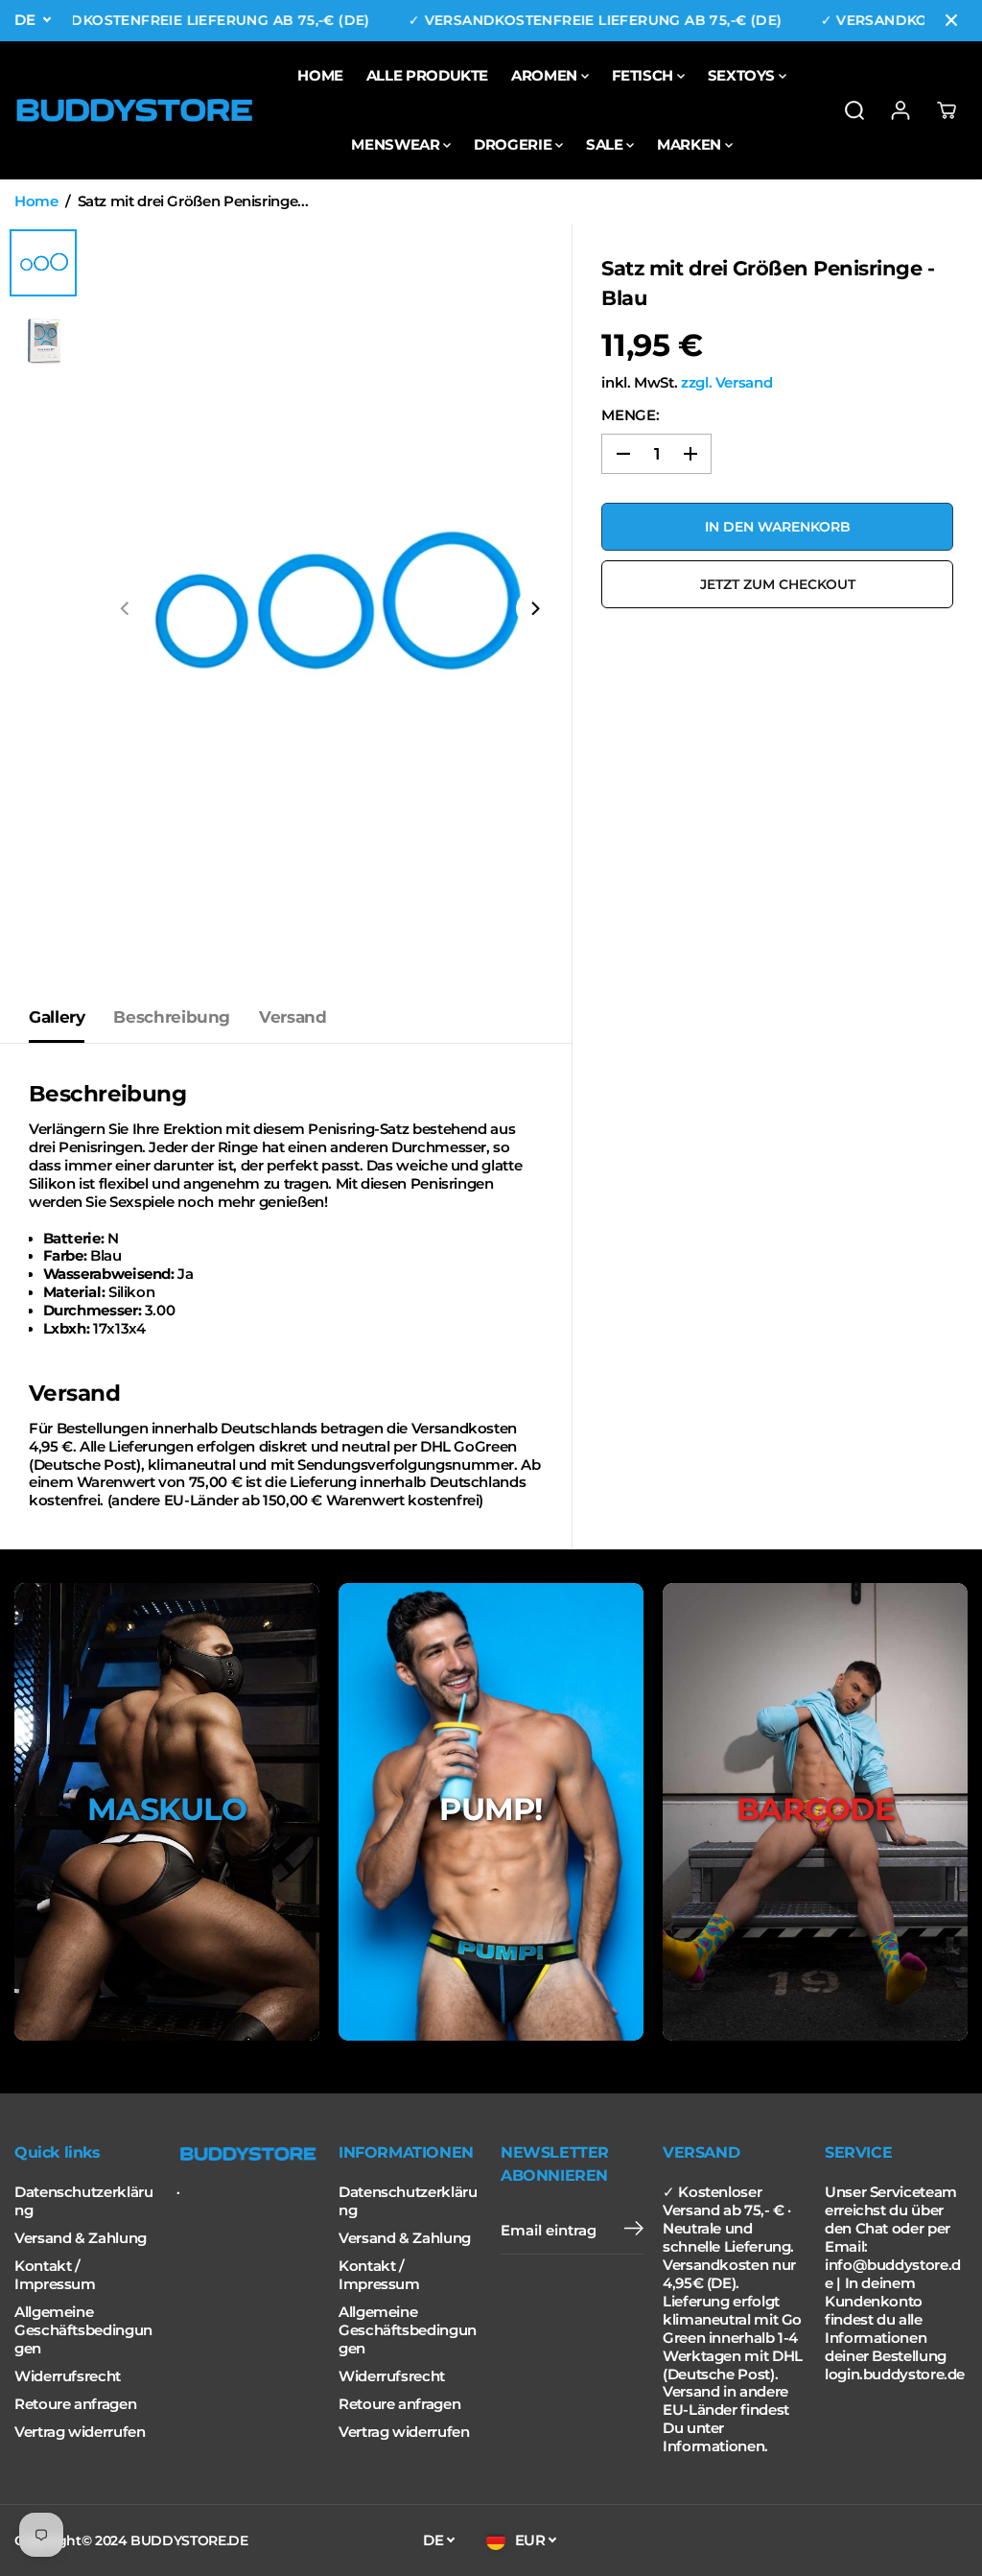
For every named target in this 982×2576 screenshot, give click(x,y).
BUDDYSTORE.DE (189, 2541)
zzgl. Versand (726, 383)
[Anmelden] (900, 110)
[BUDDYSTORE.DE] (134, 110)
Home (36, 201)
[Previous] (126, 608)
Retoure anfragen (75, 2404)
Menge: (630, 415)
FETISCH (644, 75)
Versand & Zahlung (81, 2238)
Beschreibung (172, 1017)
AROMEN (546, 75)
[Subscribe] (634, 2231)
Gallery (57, 1017)
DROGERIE (514, 144)
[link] (248, 2154)
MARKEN (690, 144)
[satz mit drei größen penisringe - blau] (330, 608)
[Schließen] (951, 20)
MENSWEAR (397, 144)
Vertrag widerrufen (80, 2432)
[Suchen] (854, 110)
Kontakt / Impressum (55, 2275)
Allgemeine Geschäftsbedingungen (83, 2330)
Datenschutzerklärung (83, 2201)
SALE (606, 144)
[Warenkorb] (947, 110)
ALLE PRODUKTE (427, 75)
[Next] (534, 608)
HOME (320, 75)
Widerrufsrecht (68, 2376)
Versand (292, 1017)
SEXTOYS (743, 75)
